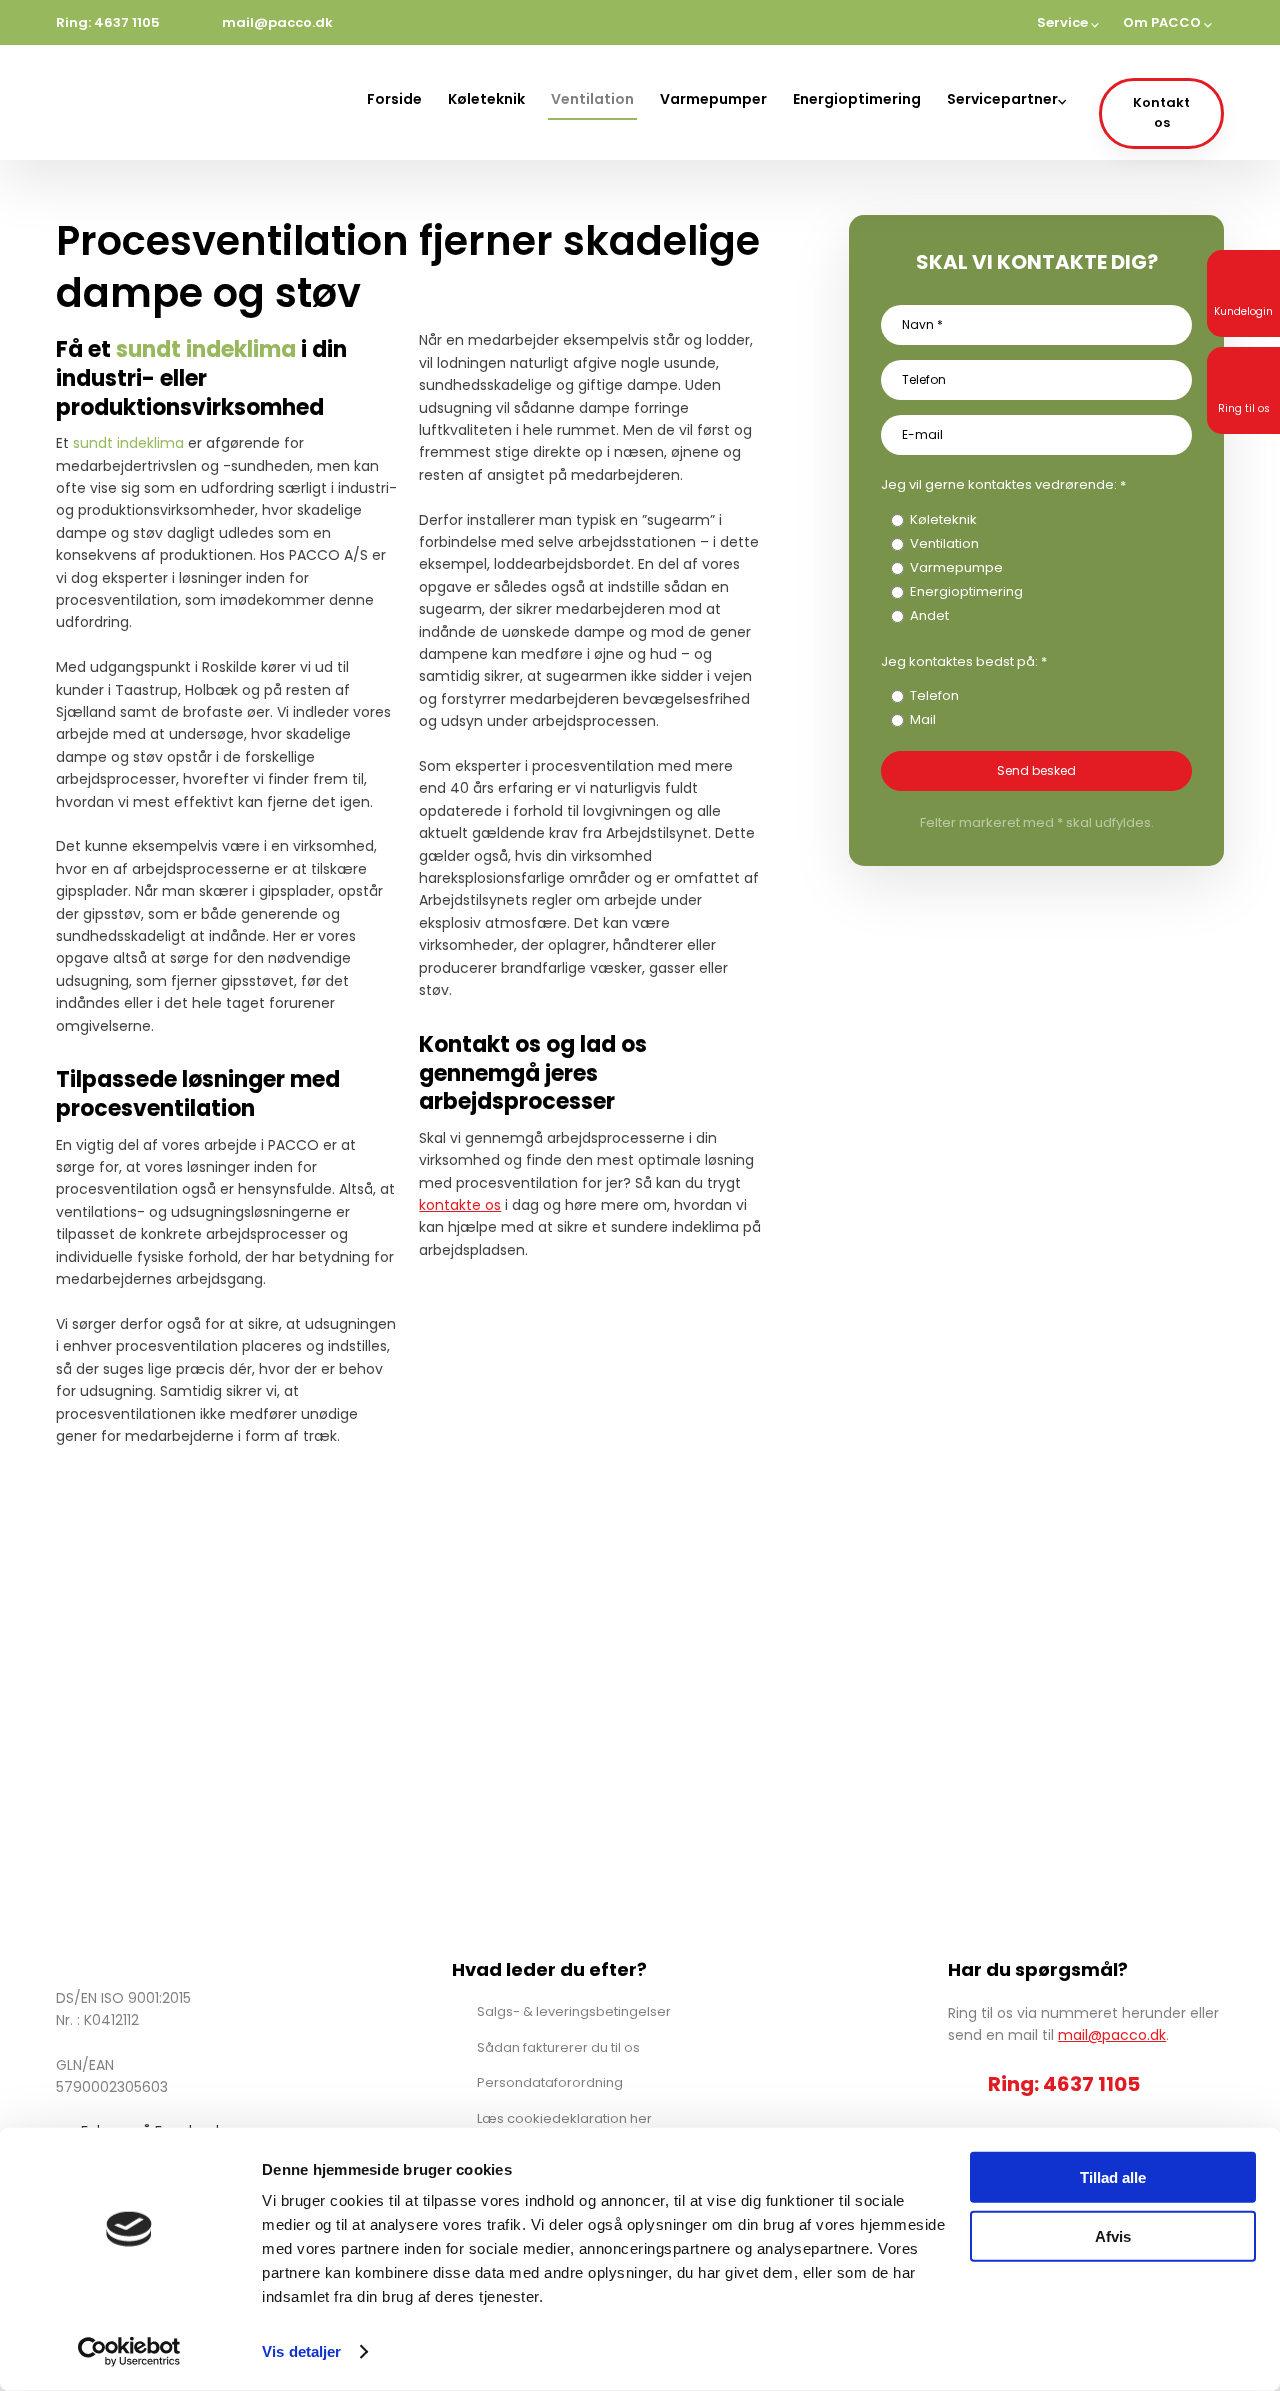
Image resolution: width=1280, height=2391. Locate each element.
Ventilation (592, 99)
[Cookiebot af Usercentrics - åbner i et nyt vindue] (129, 2352)
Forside (394, 99)
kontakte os (460, 1205)
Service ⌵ (1068, 22)
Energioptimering (857, 99)
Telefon (934, 695)
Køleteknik (486, 99)
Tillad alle (1113, 2177)
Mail (923, 719)
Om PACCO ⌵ (1167, 22)
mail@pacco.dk (1112, 2035)
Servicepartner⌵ (1006, 99)
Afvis (1113, 2235)
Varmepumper (713, 99)
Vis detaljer (301, 2351)
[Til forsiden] (148, 102)
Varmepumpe (956, 567)
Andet (929, 615)
